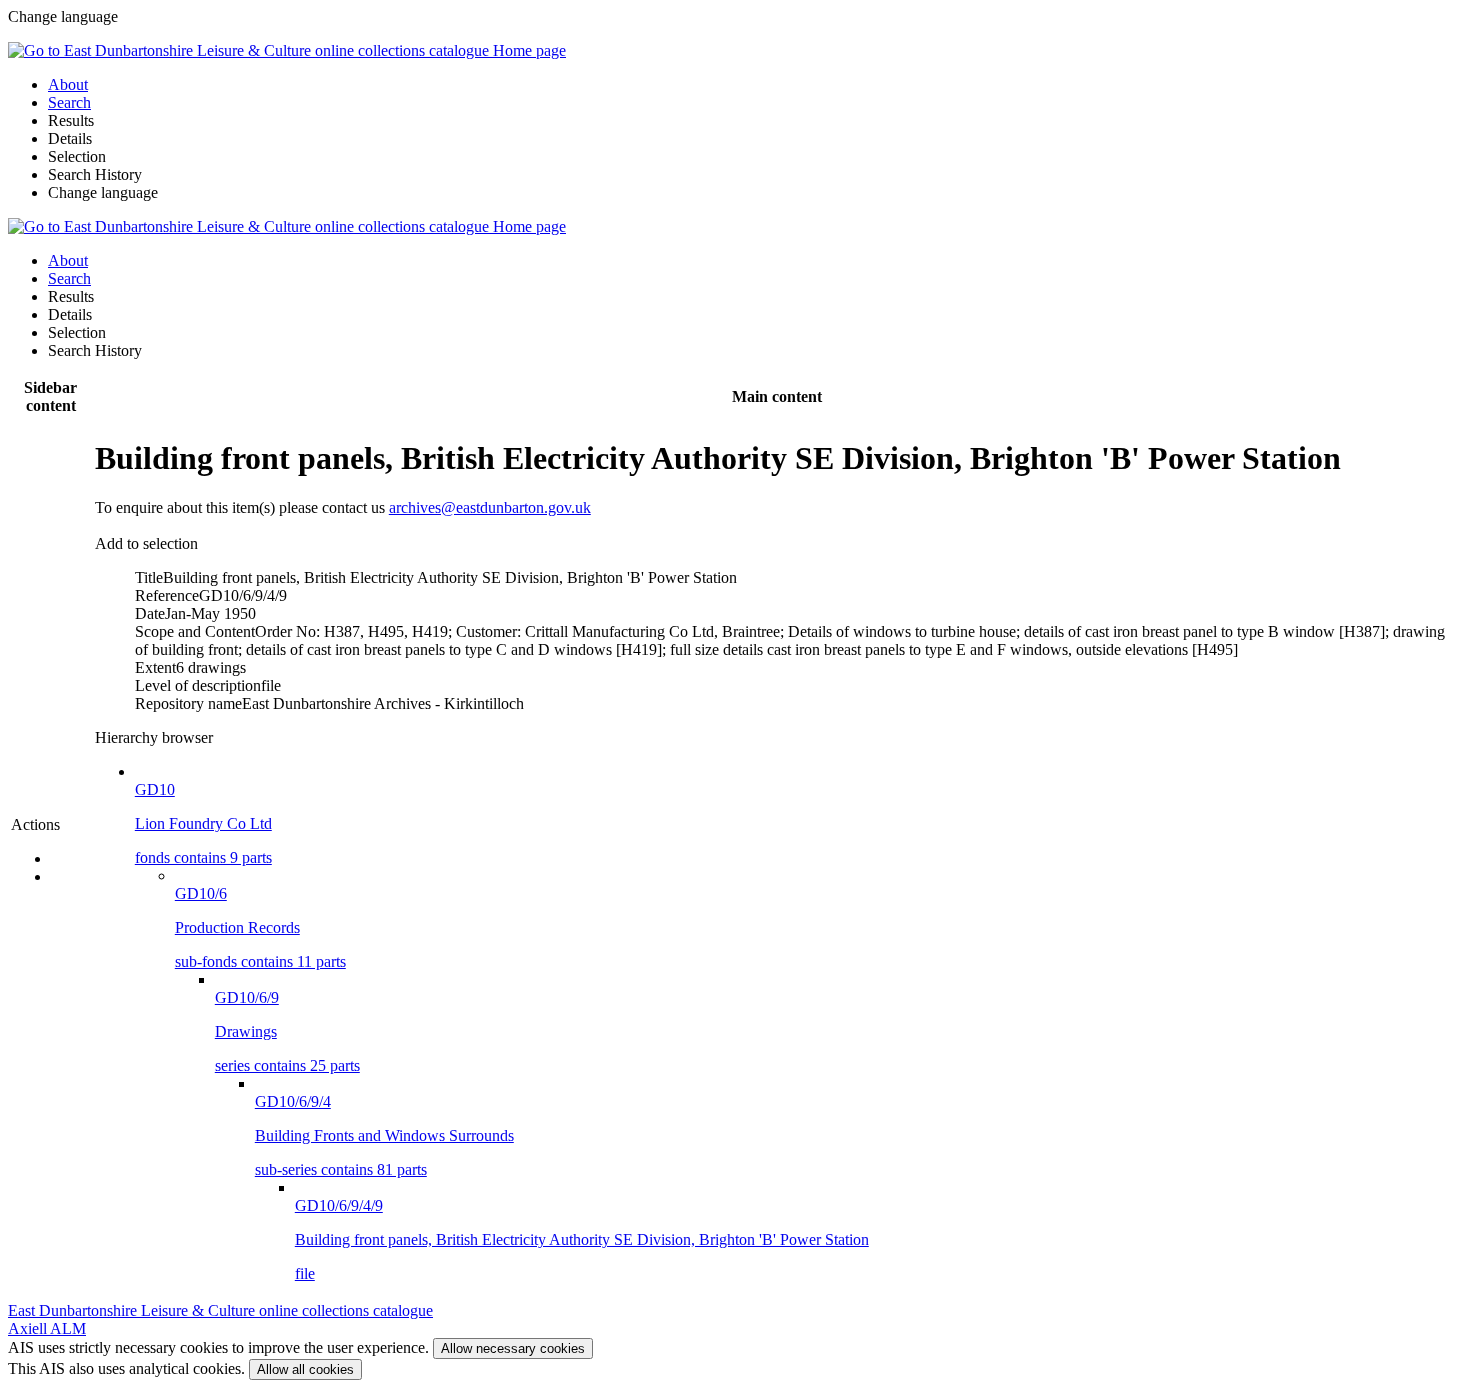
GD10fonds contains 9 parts (203, 823)
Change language (103, 192)
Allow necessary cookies (513, 1348)
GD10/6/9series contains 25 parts (287, 1031)
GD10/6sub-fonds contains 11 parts (260, 927)
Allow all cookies (305, 1369)
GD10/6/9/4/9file (582, 1239)
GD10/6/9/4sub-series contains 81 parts (384, 1135)
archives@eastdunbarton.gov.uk (490, 507)
